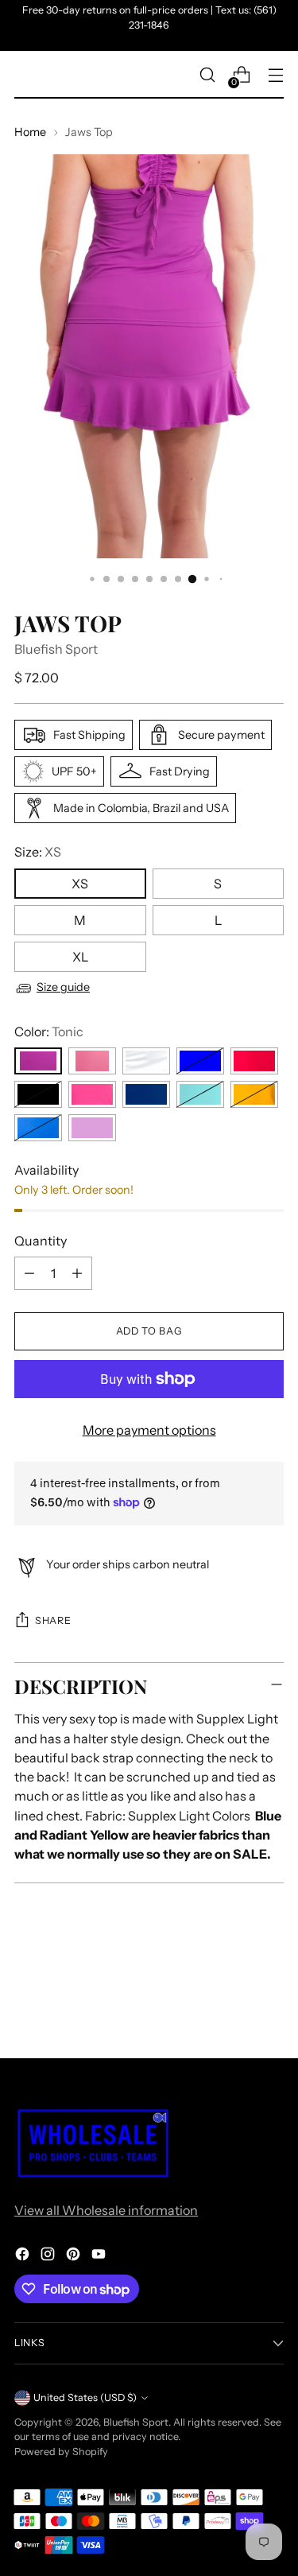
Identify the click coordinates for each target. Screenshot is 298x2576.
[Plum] (92, 1128)
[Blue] (200, 1061)
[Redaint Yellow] (254, 1094)
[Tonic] (38, 1061)
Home (30, 132)
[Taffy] (92, 1061)
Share (53, 1620)
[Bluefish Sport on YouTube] (100, 2256)
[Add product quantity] (77, 1273)
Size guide (63, 987)
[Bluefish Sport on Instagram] (49, 2256)
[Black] (38, 1094)
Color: (49, 1032)
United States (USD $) (85, 2397)
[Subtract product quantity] (29, 1273)
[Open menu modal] (275, 75)
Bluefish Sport (56, 649)
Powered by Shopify (61, 2452)
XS (80, 884)
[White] (146, 1061)
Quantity (41, 1241)
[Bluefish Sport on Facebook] (24, 2256)
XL (80, 957)
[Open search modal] (207, 75)
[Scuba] (200, 1094)
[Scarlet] (254, 1061)
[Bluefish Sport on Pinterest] (75, 2256)
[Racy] (92, 1094)
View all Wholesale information (106, 2210)
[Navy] (146, 1094)
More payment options (149, 1430)
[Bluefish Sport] (22, 75)
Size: (38, 852)
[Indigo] (38, 1128)
